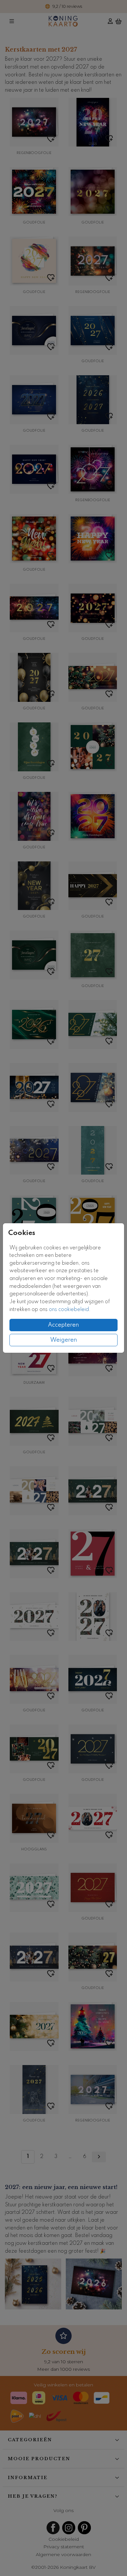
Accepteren (63, 1325)
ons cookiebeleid (69, 1310)
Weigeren (64, 1340)
